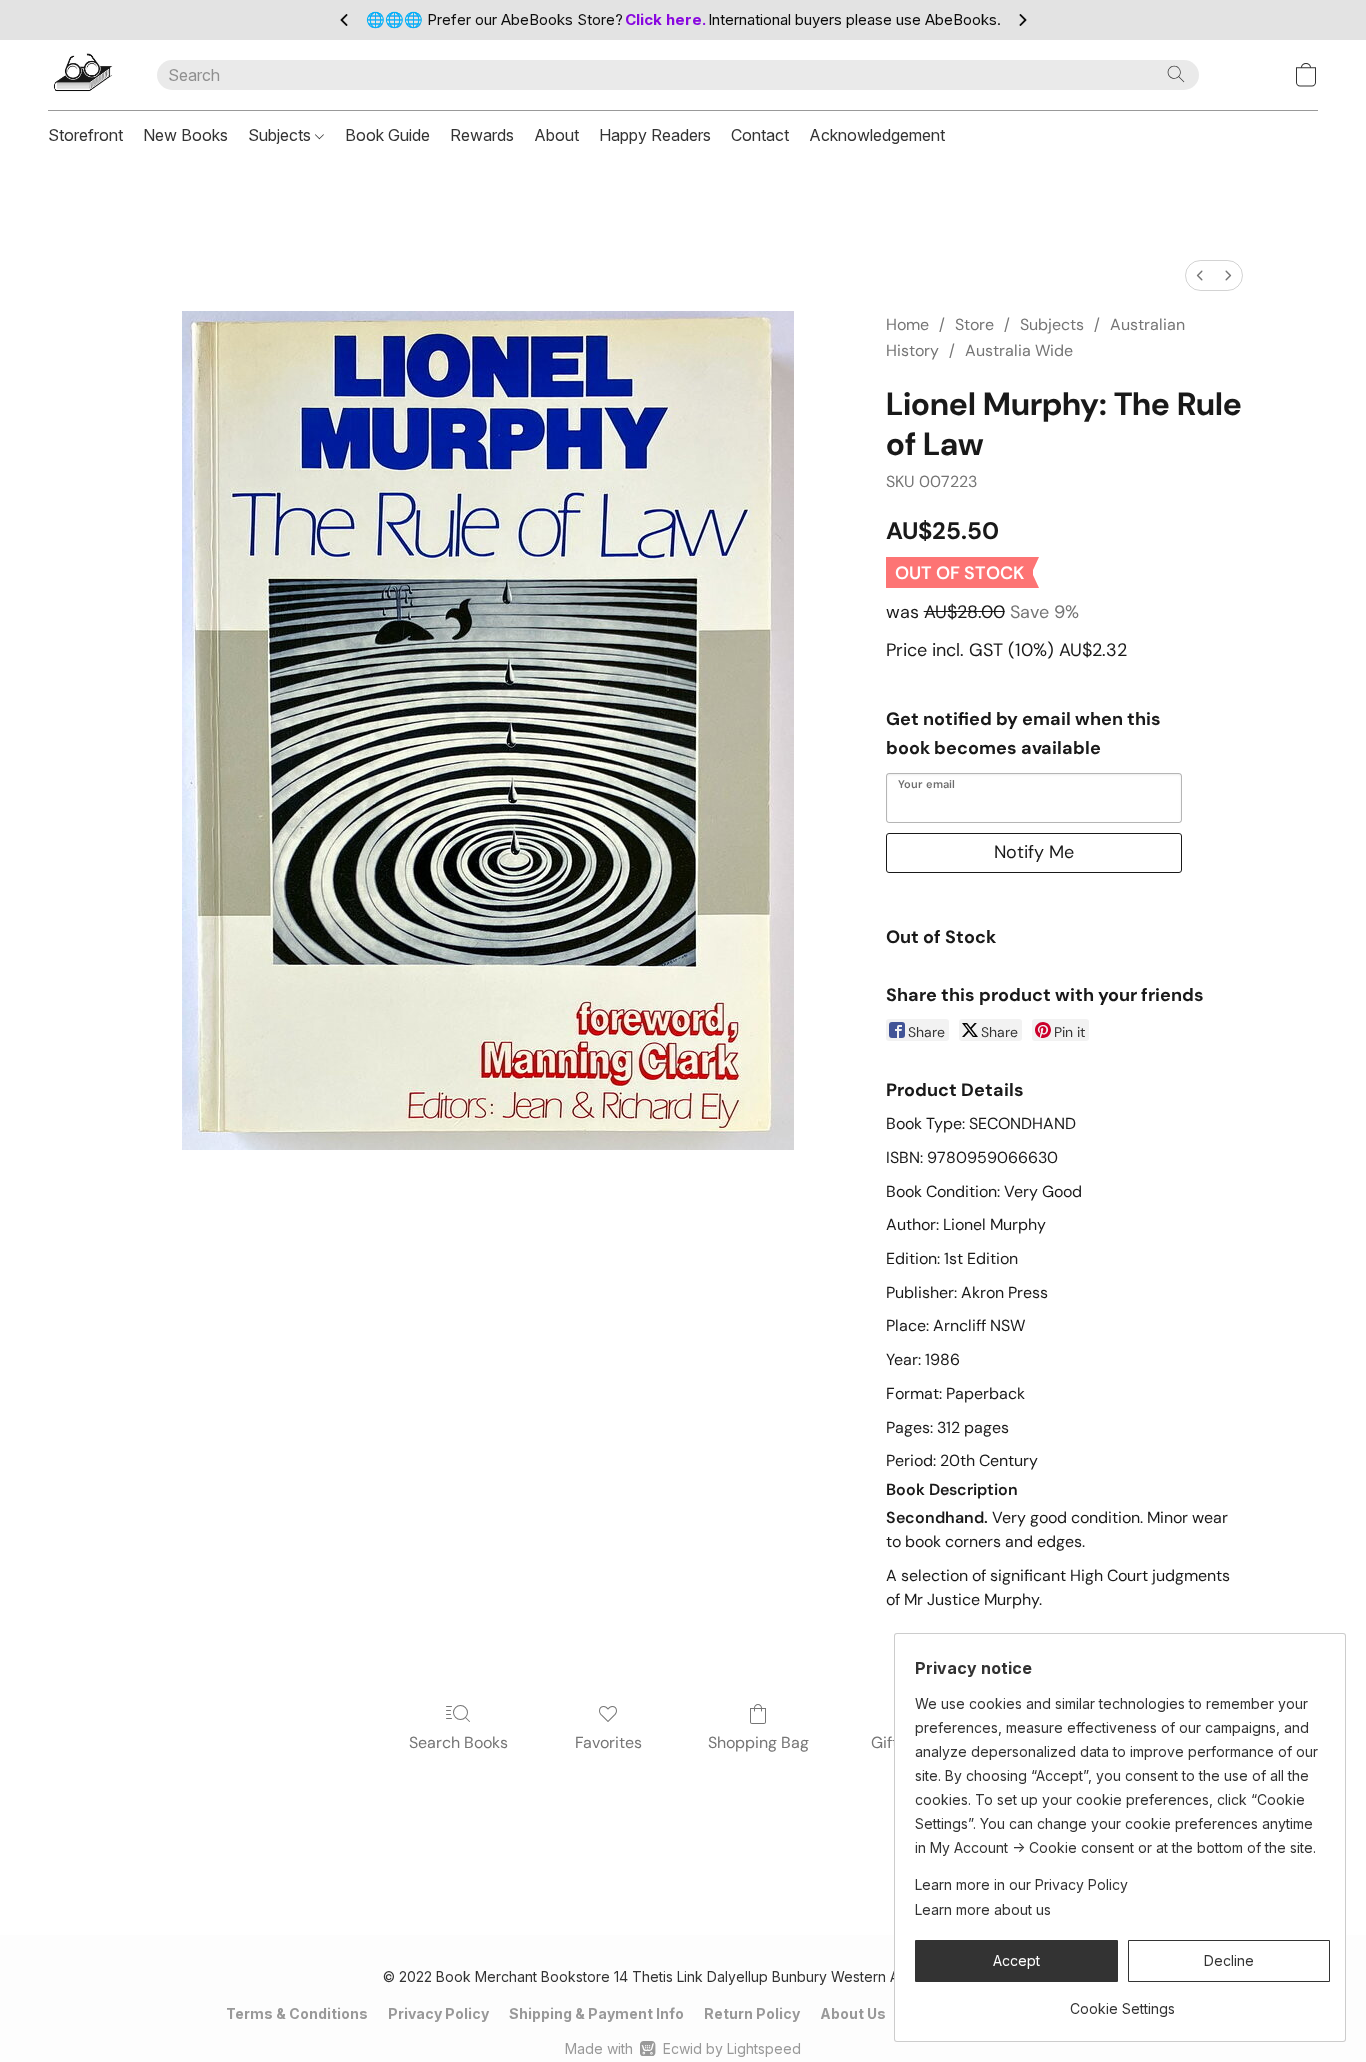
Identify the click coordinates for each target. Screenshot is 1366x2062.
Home (907, 324)
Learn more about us (983, 1909)
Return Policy (752, 2013)
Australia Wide (1019, 350)
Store (974, 324)
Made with (682, 2048)
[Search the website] (1176, 74)
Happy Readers (655, 135)
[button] (82, 75)
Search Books (458, 1742)
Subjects (281, 135)
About (556, 135)
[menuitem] (1200, 275)
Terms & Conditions (297, 2013)
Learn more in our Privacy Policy (1021, 1884)
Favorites (608, 1742)
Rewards (482, 135)
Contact (760, 135)
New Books (185, 135)
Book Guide (387, 135)
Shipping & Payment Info (596, 2013)
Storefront (85, 135)
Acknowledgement (877, 135)
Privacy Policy (438, 2013)
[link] (1122, 2001)
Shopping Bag (758, 1742)
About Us (853, 2013)
